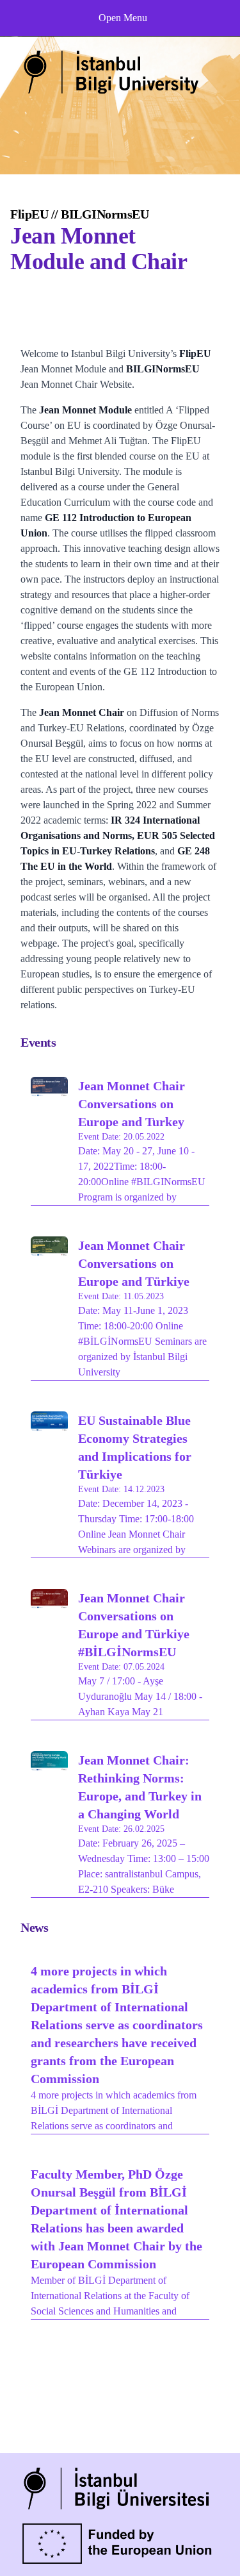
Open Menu (123, 18)
